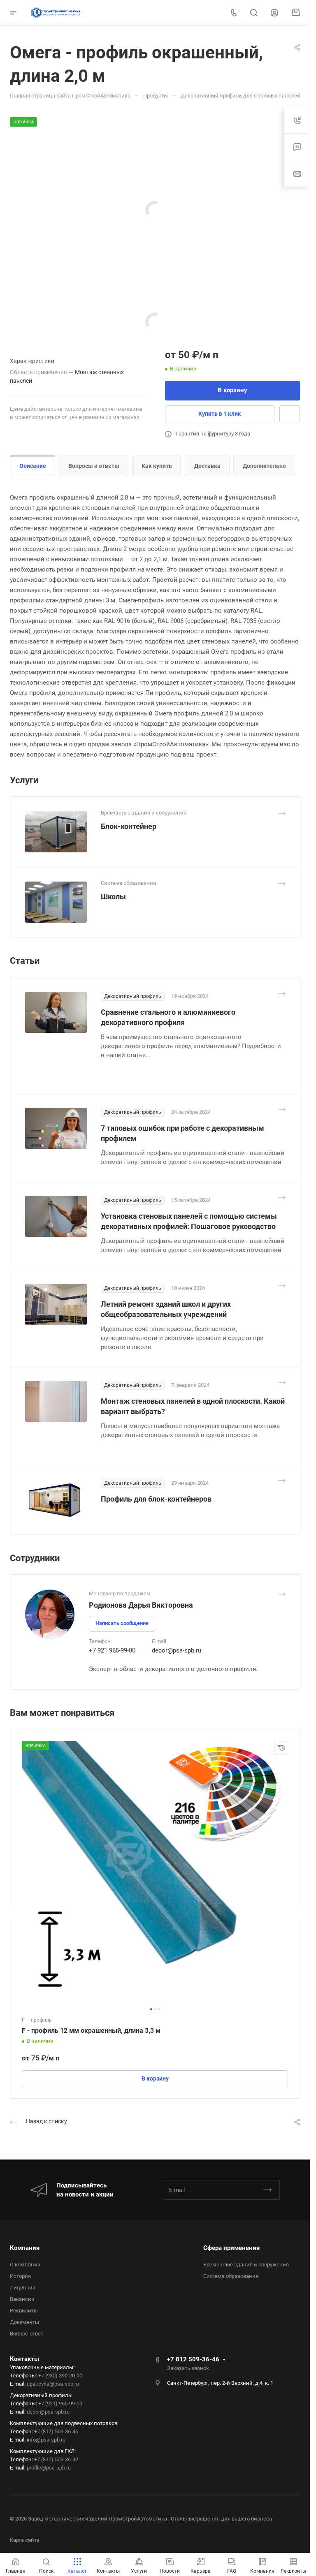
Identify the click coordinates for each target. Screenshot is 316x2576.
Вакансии (22, 2299)
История (20, 2276)
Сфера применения (231, 2248)
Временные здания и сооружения (246, 2265)
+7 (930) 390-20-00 (60, 2376)
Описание (33, 466)
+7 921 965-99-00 (112, 1650)
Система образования (231, 2276)
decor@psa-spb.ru (177, 1650)
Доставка (207, 466)
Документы (24, 2322)
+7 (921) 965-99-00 (60, 2404)
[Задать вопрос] (290, 414)
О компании (25, 2265)
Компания (25, 2248)
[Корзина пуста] (296, 13)
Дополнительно (264, 466)
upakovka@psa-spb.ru (53, 2384)
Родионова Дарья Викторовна (141, 1605)
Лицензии (23, 2288)
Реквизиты (24, 2311)
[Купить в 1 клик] (281, 1748)
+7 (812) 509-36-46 (56, 2431)
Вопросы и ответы (94, 466)
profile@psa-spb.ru (49, 2468)
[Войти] (274, 13)
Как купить (157, 466)
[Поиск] (254, 13)
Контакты (24, 2359)
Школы (113, 897)
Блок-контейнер (129, 826)
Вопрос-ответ (27, 2334)
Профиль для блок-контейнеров (156, 1499)
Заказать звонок (188, 2368)
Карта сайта (25, 2540)
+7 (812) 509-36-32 (56, 2459)
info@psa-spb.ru (46, 2440)
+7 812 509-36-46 (193, 2359)
